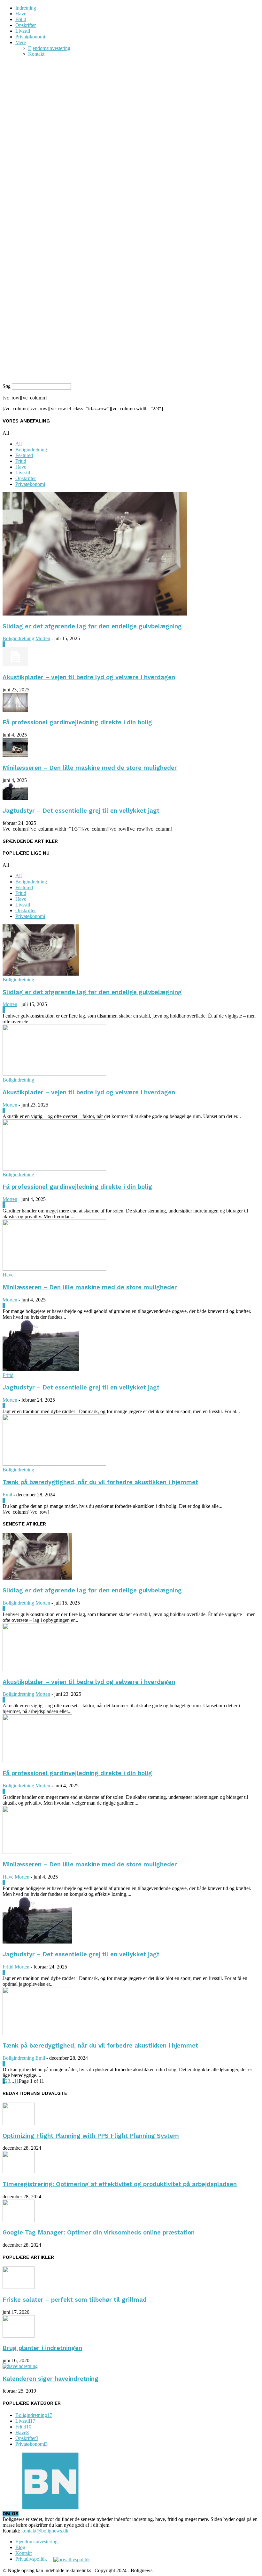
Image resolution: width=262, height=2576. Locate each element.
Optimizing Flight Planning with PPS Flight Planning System (91, 2136)
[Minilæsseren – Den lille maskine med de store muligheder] (15, 755)
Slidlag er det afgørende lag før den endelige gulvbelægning (92, 626)
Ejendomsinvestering (49, 48)
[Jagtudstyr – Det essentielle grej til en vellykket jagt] (15, 798)
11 (16, 2081)
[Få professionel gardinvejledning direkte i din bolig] (15, 710)
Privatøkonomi (30, 37)
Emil (7, 1495)
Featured (24, 455)
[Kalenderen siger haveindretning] (20, 2366)
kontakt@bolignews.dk (45, 2531)
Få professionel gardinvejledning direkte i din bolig (77, 722)
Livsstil (23, 31)
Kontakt (36, 54)
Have (21, 14)
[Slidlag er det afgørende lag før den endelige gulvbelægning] (95, 614)
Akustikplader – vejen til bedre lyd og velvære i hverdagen (89, 677)
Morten (43, 638)
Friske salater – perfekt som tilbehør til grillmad (75, 2300)
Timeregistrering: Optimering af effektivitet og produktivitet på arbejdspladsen (120, 2184)
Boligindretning (31, 450)
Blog (20, 2547)
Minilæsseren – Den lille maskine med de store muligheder (90, 768)
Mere (21, 42)
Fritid (21, 19)
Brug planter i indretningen (42, 2348)
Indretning (26, 8)
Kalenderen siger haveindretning (50, 2379)
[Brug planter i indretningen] (19, 2336)
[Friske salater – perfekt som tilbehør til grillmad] (19, 2287)
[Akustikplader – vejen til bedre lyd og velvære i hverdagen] (15, 665)
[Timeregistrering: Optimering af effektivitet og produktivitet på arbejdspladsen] (19, 2172)
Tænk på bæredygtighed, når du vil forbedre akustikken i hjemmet (100, 1482)
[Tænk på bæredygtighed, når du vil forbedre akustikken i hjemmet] (54, 1464)
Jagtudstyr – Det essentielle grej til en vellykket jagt (81, 811)
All (19, 444)
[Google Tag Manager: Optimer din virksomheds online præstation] (19, 2220)
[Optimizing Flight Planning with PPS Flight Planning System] (19, 2123)
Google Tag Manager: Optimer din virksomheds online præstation (99, 2233)
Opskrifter (26, 25)
